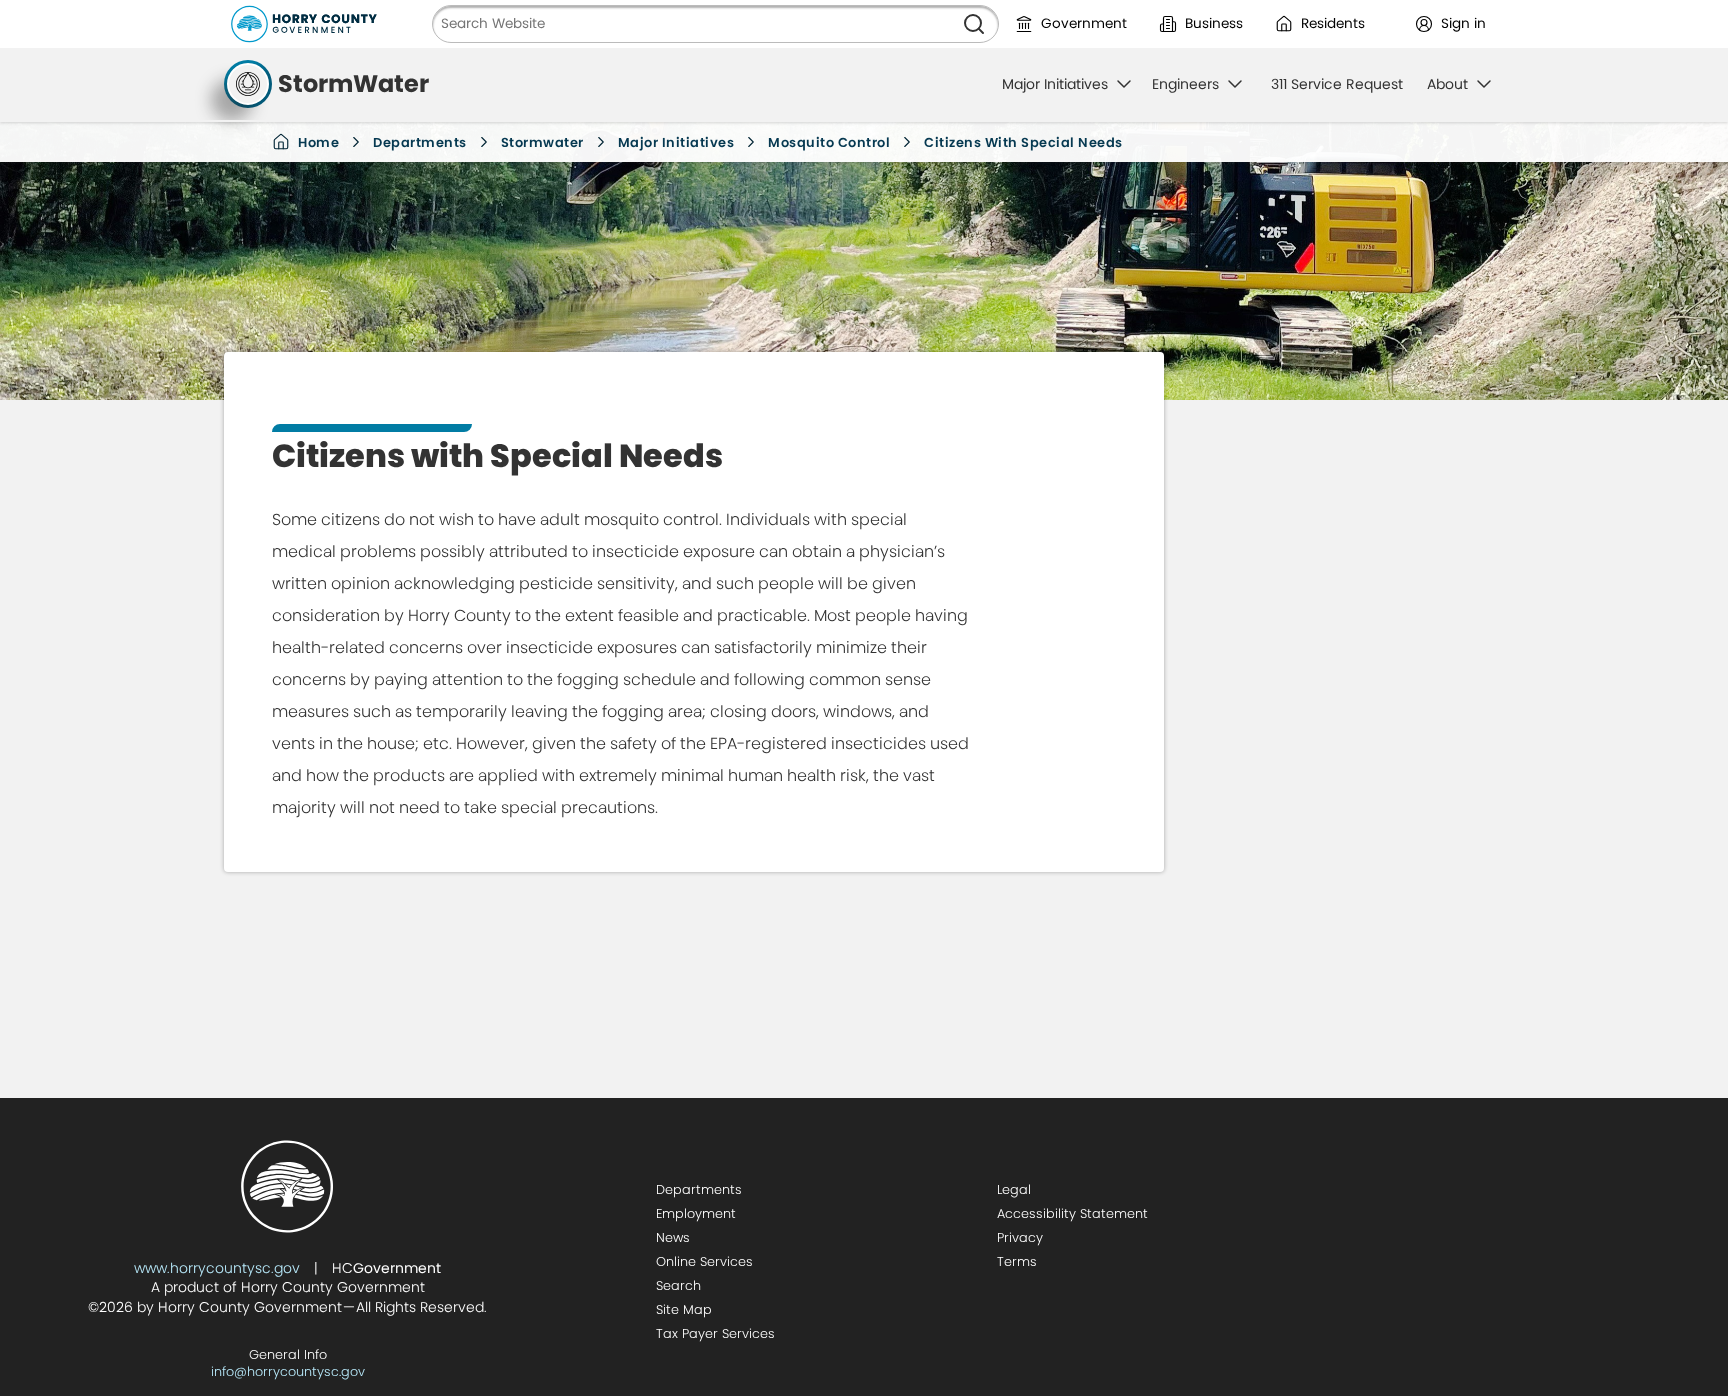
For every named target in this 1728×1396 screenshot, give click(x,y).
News (673, 1237)
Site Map (684, 1309)
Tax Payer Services (715, 1333)
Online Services (704, 1261)
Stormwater (542, 142)
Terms (1017, 1261)
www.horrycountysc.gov (217, 1268)
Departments (420, 142)
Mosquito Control (829, 142)
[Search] (974, 24)
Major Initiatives (676, 142)
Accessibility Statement (1072, 1213)
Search (678, 1285)
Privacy (1020, 1237)
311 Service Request (1337, 84)
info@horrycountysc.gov (288, 1371)
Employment (696, 1213)
